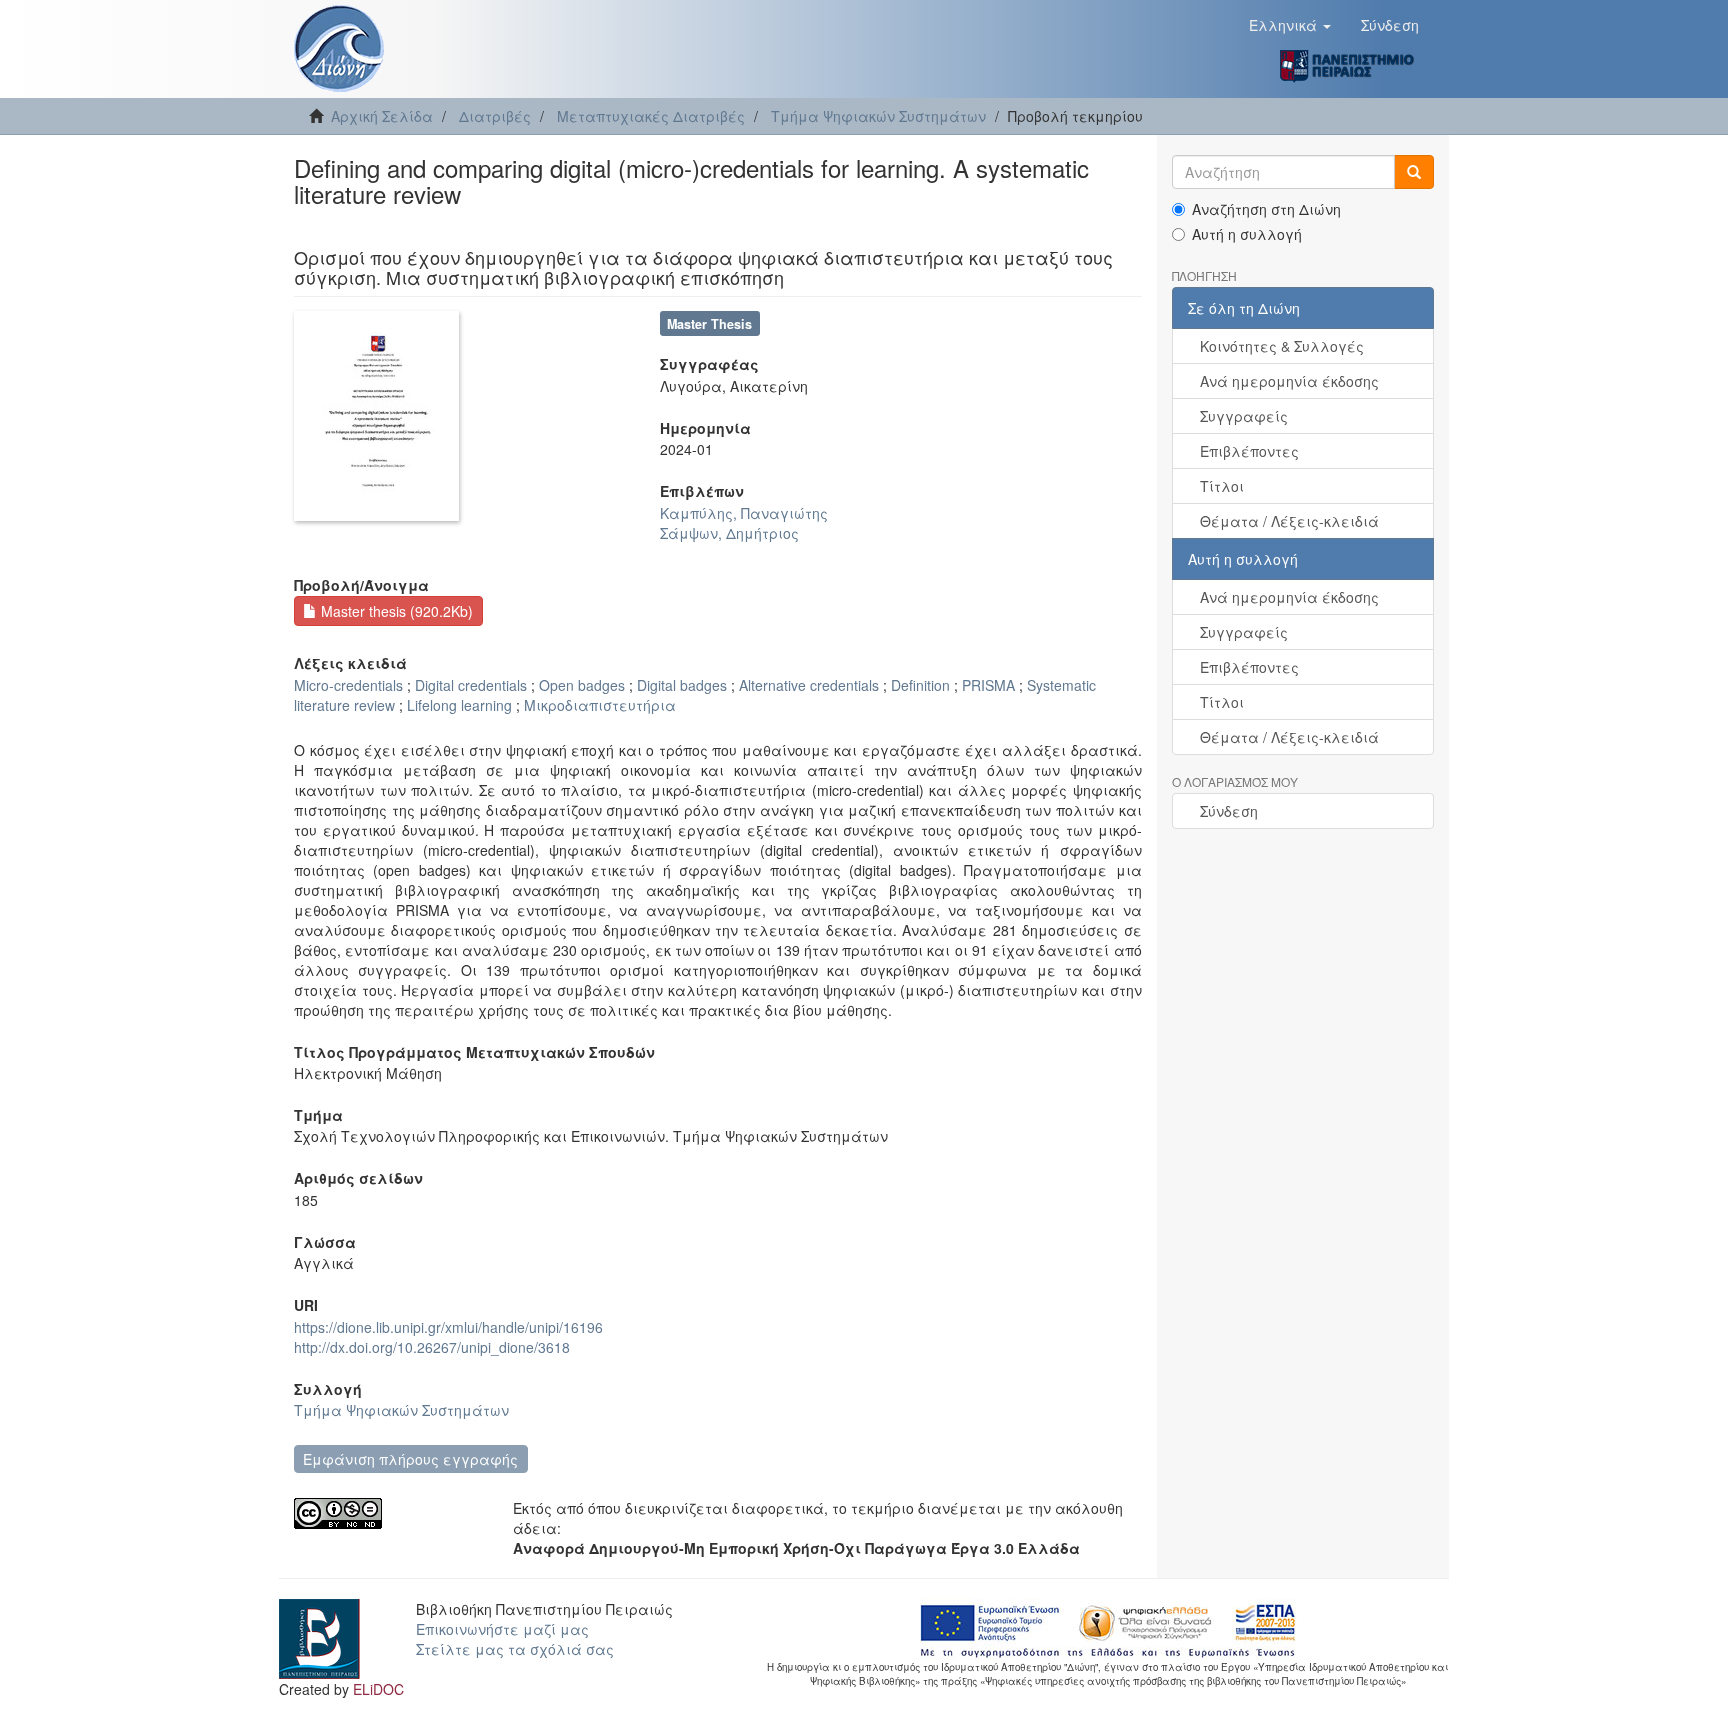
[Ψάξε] (1414, 172)
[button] (1290, 25)
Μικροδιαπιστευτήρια (600, 705)
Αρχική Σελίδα (382, 116)
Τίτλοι (1222, 486)
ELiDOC (378, 1689)
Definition (920, 685)
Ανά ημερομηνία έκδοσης (1289, 381)
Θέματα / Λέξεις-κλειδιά (1289, 521)
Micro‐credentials (348, 685)
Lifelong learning (459, 705)
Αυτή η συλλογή (1247, 234)
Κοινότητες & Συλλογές (1282, 346)
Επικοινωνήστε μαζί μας (502, 1629)
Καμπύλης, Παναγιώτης (744, 513)
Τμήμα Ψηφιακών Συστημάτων (878, 116)
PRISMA (988, 685)
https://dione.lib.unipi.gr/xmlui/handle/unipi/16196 (448, 1327)
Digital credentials (471, 685)
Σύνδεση (1229, 811)
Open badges (582, 685)
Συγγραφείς (1244, 416)
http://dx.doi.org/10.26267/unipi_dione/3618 (432, 1347)
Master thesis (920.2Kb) (395, 611)
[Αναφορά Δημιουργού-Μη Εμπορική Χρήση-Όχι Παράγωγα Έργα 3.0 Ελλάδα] (388, 1513)
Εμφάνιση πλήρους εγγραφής (410, 1459)
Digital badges (682, 685)
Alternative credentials (809, 685)
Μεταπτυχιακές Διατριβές (651, 116)
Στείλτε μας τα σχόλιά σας (515, 1649)
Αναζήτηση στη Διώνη (1266, 209)
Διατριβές (495, 116)
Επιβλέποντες (1249, 451)
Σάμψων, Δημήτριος (729, 533)
